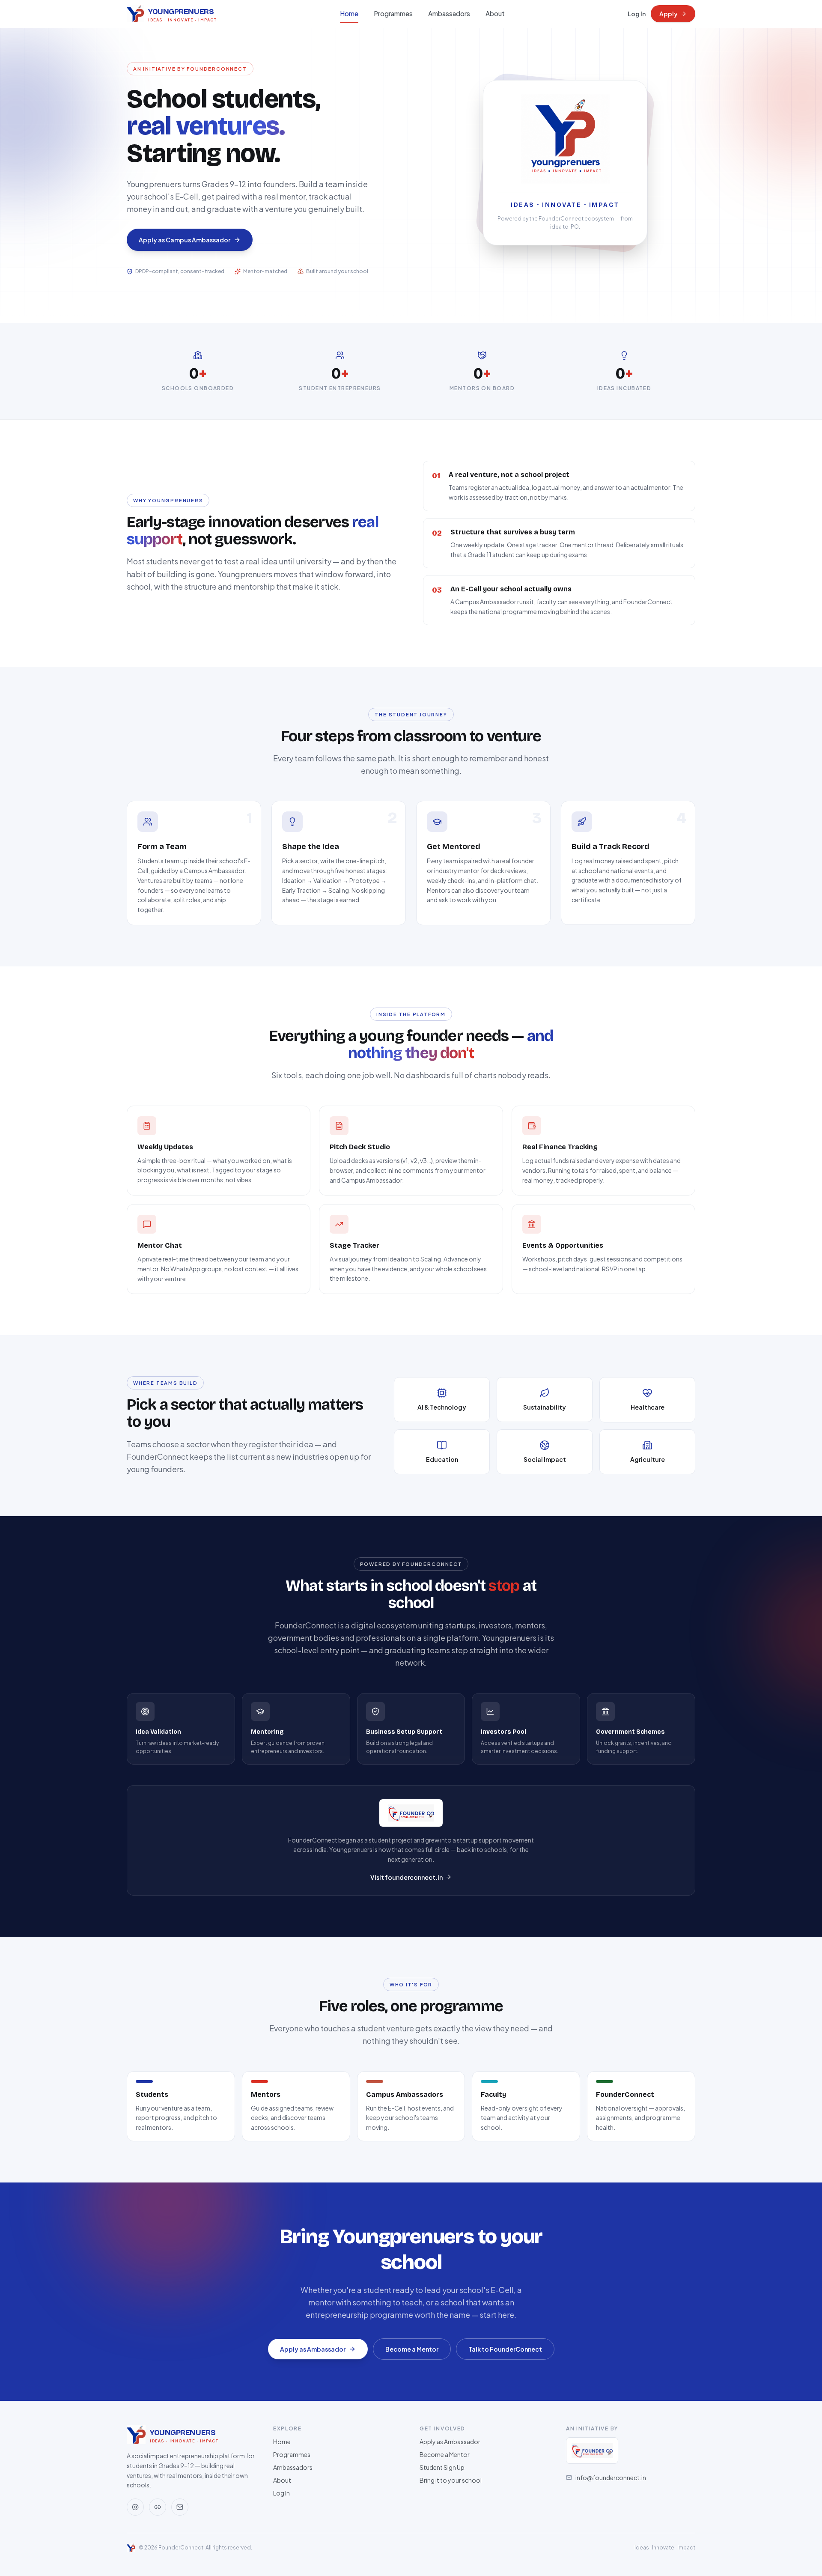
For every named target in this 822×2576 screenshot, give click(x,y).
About (495, 13)
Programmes (393, 13)
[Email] (180, 2507)
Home (349, 13)
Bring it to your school (451, 2480)
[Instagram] (135, 2507)
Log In (637, 14)
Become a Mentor (412, 2349)
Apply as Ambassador (313, 2349)
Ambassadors (449, 13)
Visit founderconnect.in (407, 1877)
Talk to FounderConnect (505, 2349)
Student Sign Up (442, 2467)
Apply (669, 14)
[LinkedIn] (158, 2507)
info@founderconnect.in (611, 2478)
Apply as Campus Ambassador (185, 240)
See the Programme (300, 247)
